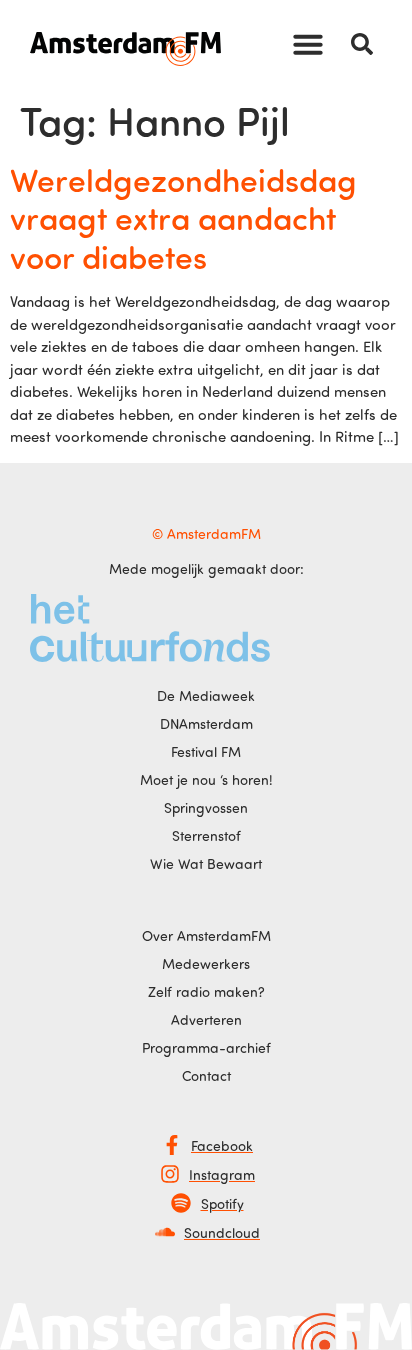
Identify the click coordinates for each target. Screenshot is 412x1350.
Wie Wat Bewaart (206, 863)
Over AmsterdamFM (206, 935)
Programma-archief (206, 1047)
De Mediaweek (206, 695)
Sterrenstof (206, 835)
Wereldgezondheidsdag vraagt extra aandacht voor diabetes (183, 217)
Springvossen (206, 807)
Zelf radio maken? (206, 991)
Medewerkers (206, 963)
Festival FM (206, 751)
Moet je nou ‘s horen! (206, 779)
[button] (308, 44)
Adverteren (206, 1019)
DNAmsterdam (206, 723)
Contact (206, 1075)
